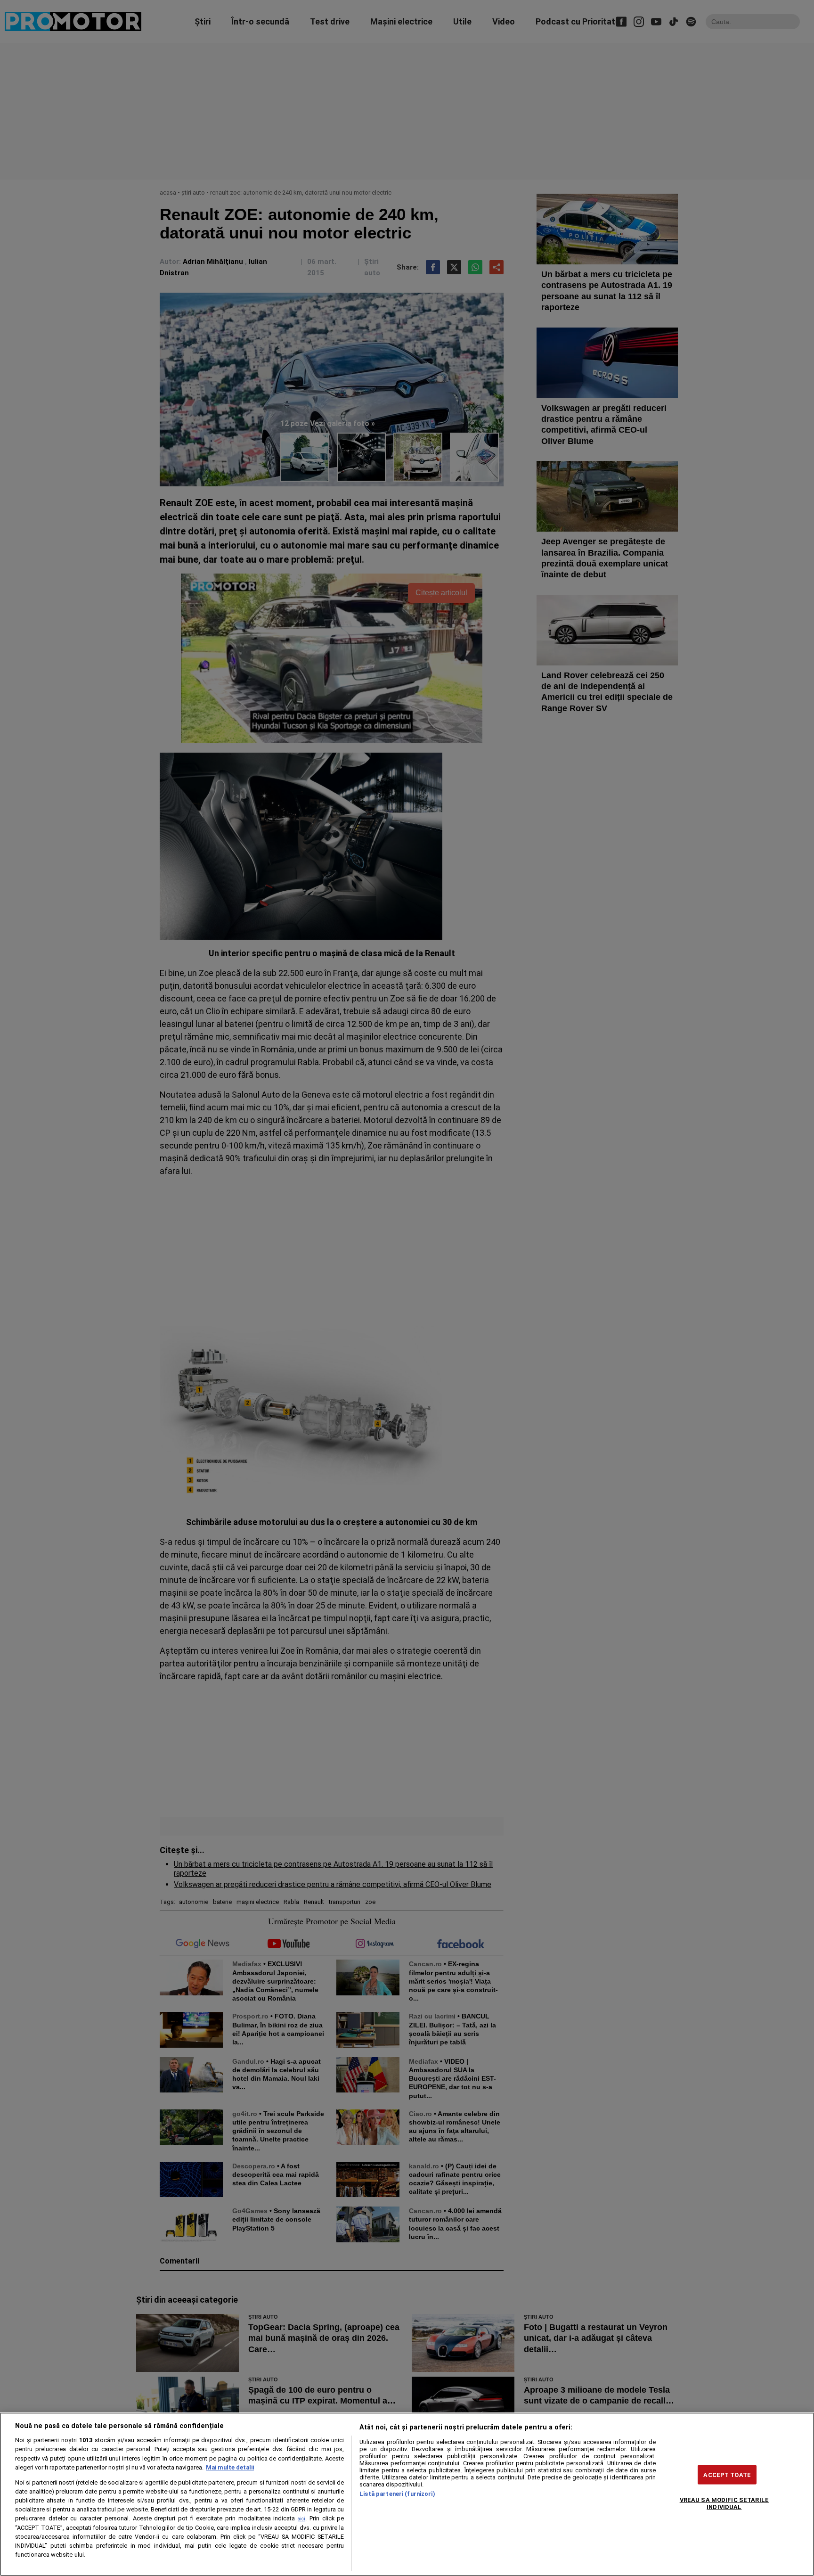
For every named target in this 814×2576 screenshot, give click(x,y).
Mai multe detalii (230, 2467)
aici (301, 2519)
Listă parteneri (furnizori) (397, 2494)
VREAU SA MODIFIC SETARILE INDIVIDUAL (724, 2503)
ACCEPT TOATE (727, 2474)
